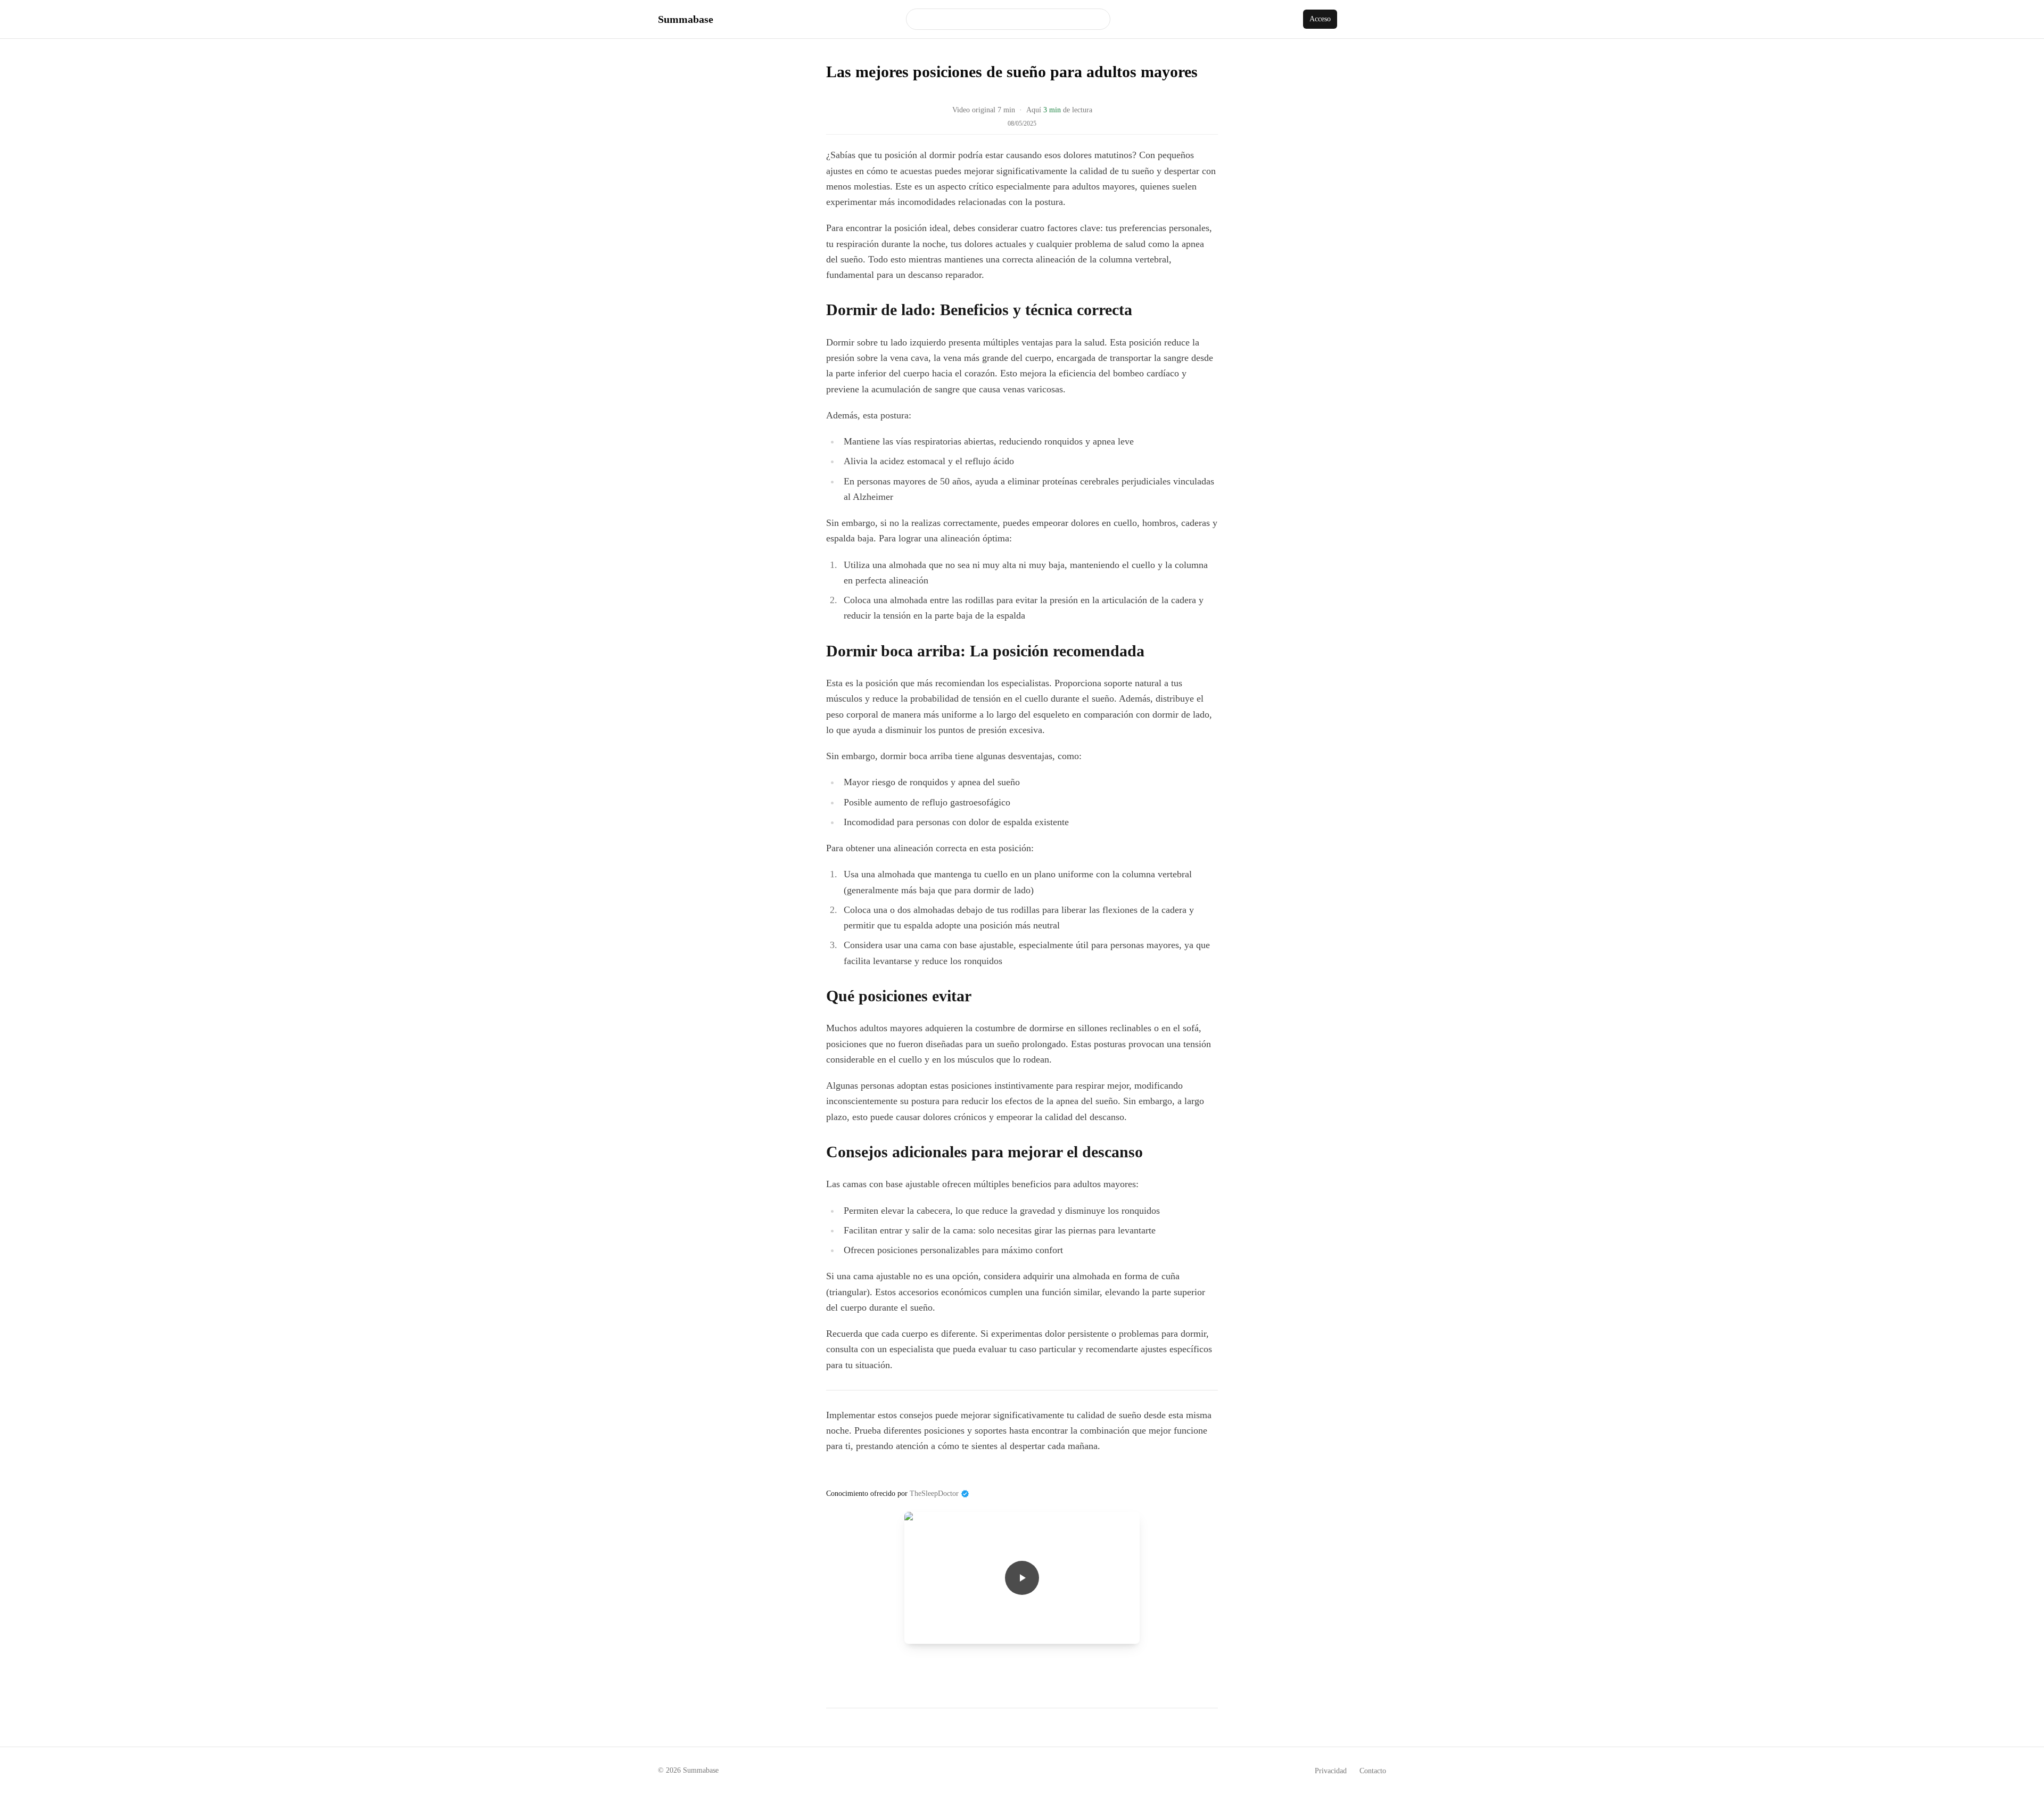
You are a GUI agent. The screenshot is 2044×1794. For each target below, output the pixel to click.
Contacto (1373, 1771)
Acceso (1320, 19)
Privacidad (1331, 1771)
